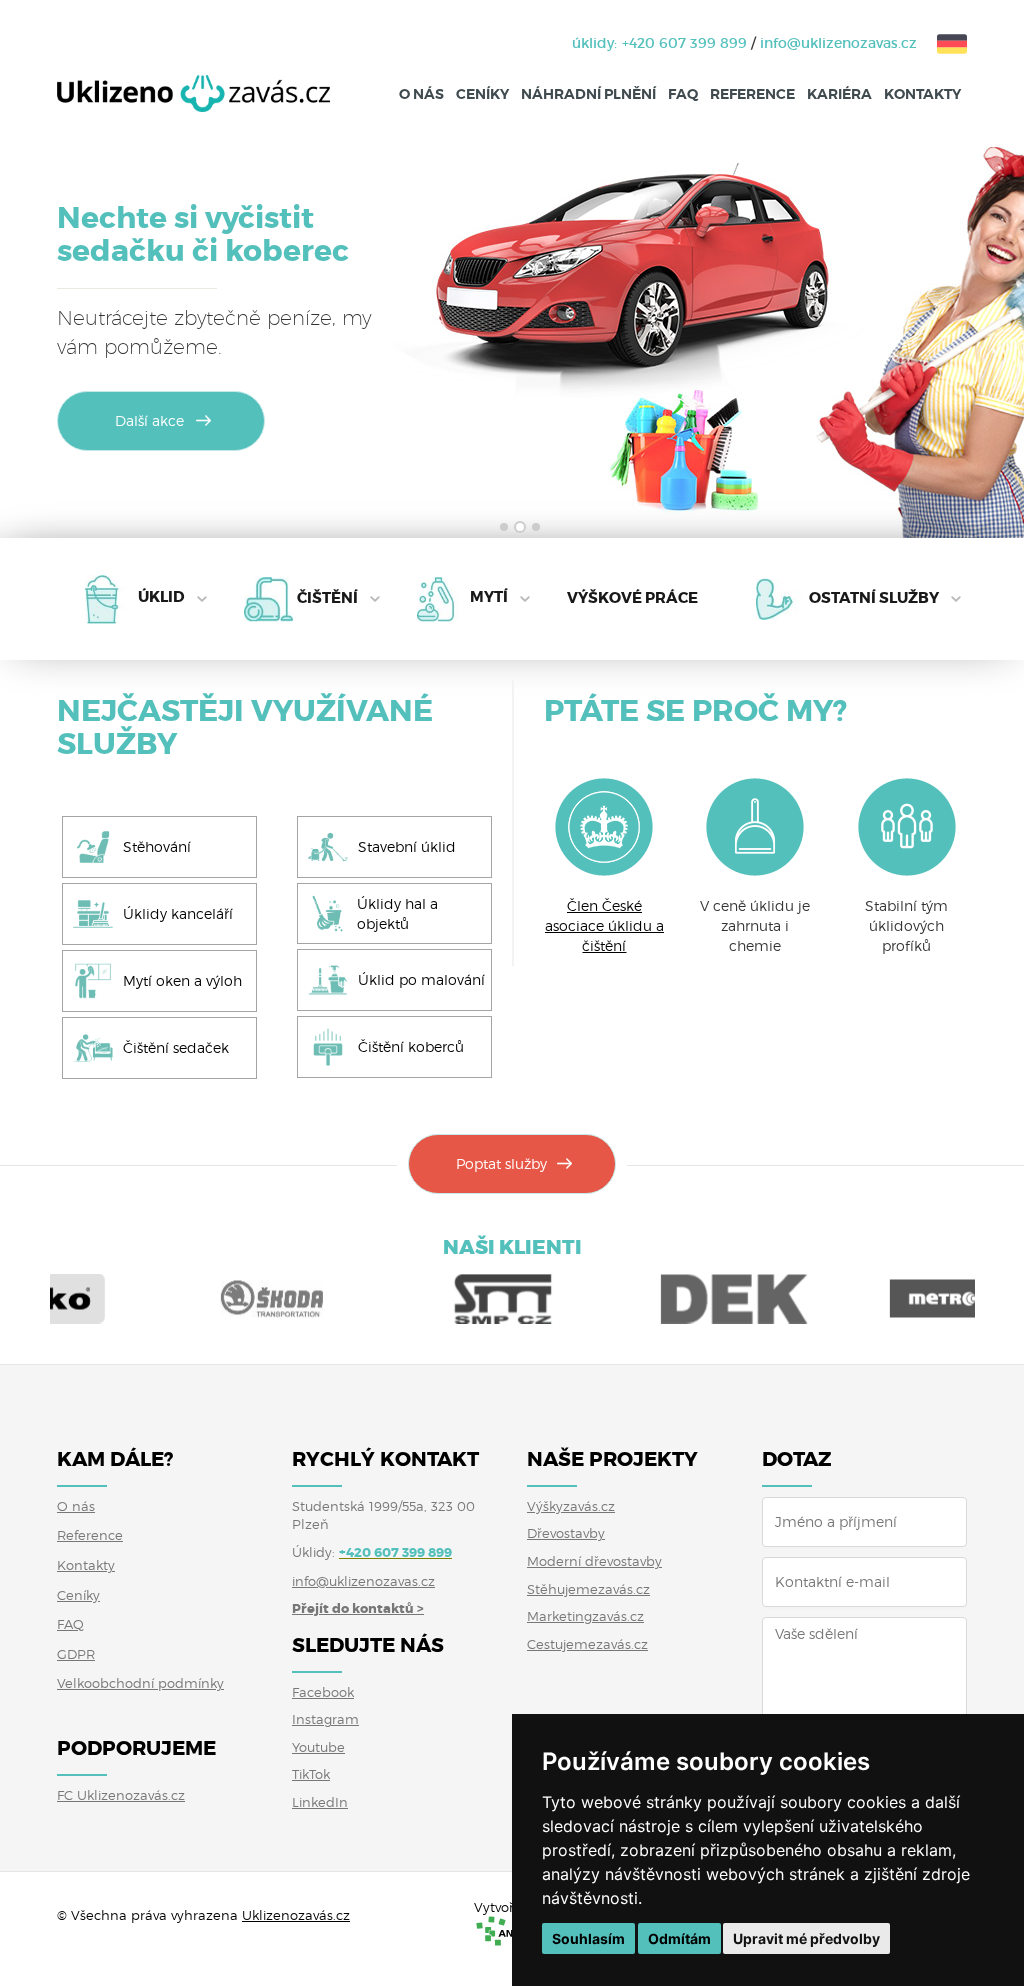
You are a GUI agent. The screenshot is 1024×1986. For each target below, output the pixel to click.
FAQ (683, 94)
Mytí (489, 598)
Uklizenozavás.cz (296, 1915)
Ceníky (482, 94)
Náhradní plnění (588, 94)
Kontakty (922, 94)
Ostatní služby (874, 598)
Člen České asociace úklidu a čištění (604, 925)
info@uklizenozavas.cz (838, 43)
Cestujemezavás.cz (587, 1644)
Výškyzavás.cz (571, 1506)
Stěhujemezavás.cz (588, 1589)
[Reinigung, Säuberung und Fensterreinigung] (942, 43)
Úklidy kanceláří (178, 913)
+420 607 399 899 (684, 43)
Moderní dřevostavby (594, 1561)
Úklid (161, 598)
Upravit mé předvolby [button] (806, 1938)
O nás (421, 94)
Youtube (318, 1747)
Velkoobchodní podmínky (140, 1683)
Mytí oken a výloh (182, 980)
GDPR (76, 1654)
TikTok (311, 1774)
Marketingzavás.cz (585, 1616)
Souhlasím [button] (588, 1938)
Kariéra (839, 94)
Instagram (325, 1719)
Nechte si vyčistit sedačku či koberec (203, 234)
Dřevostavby (566, 1533)
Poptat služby (501, 1163)
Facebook (323, 1692)
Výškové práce (632, 599)
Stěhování (157, 846)
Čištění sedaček (176, 1047)
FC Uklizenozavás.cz (121, 1795)
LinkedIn (320, 1802)
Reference (752, 94)
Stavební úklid (407, 846)
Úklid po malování (421, 979)
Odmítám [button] (679, 1938)
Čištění (327, 598)
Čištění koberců (411, 1046)
